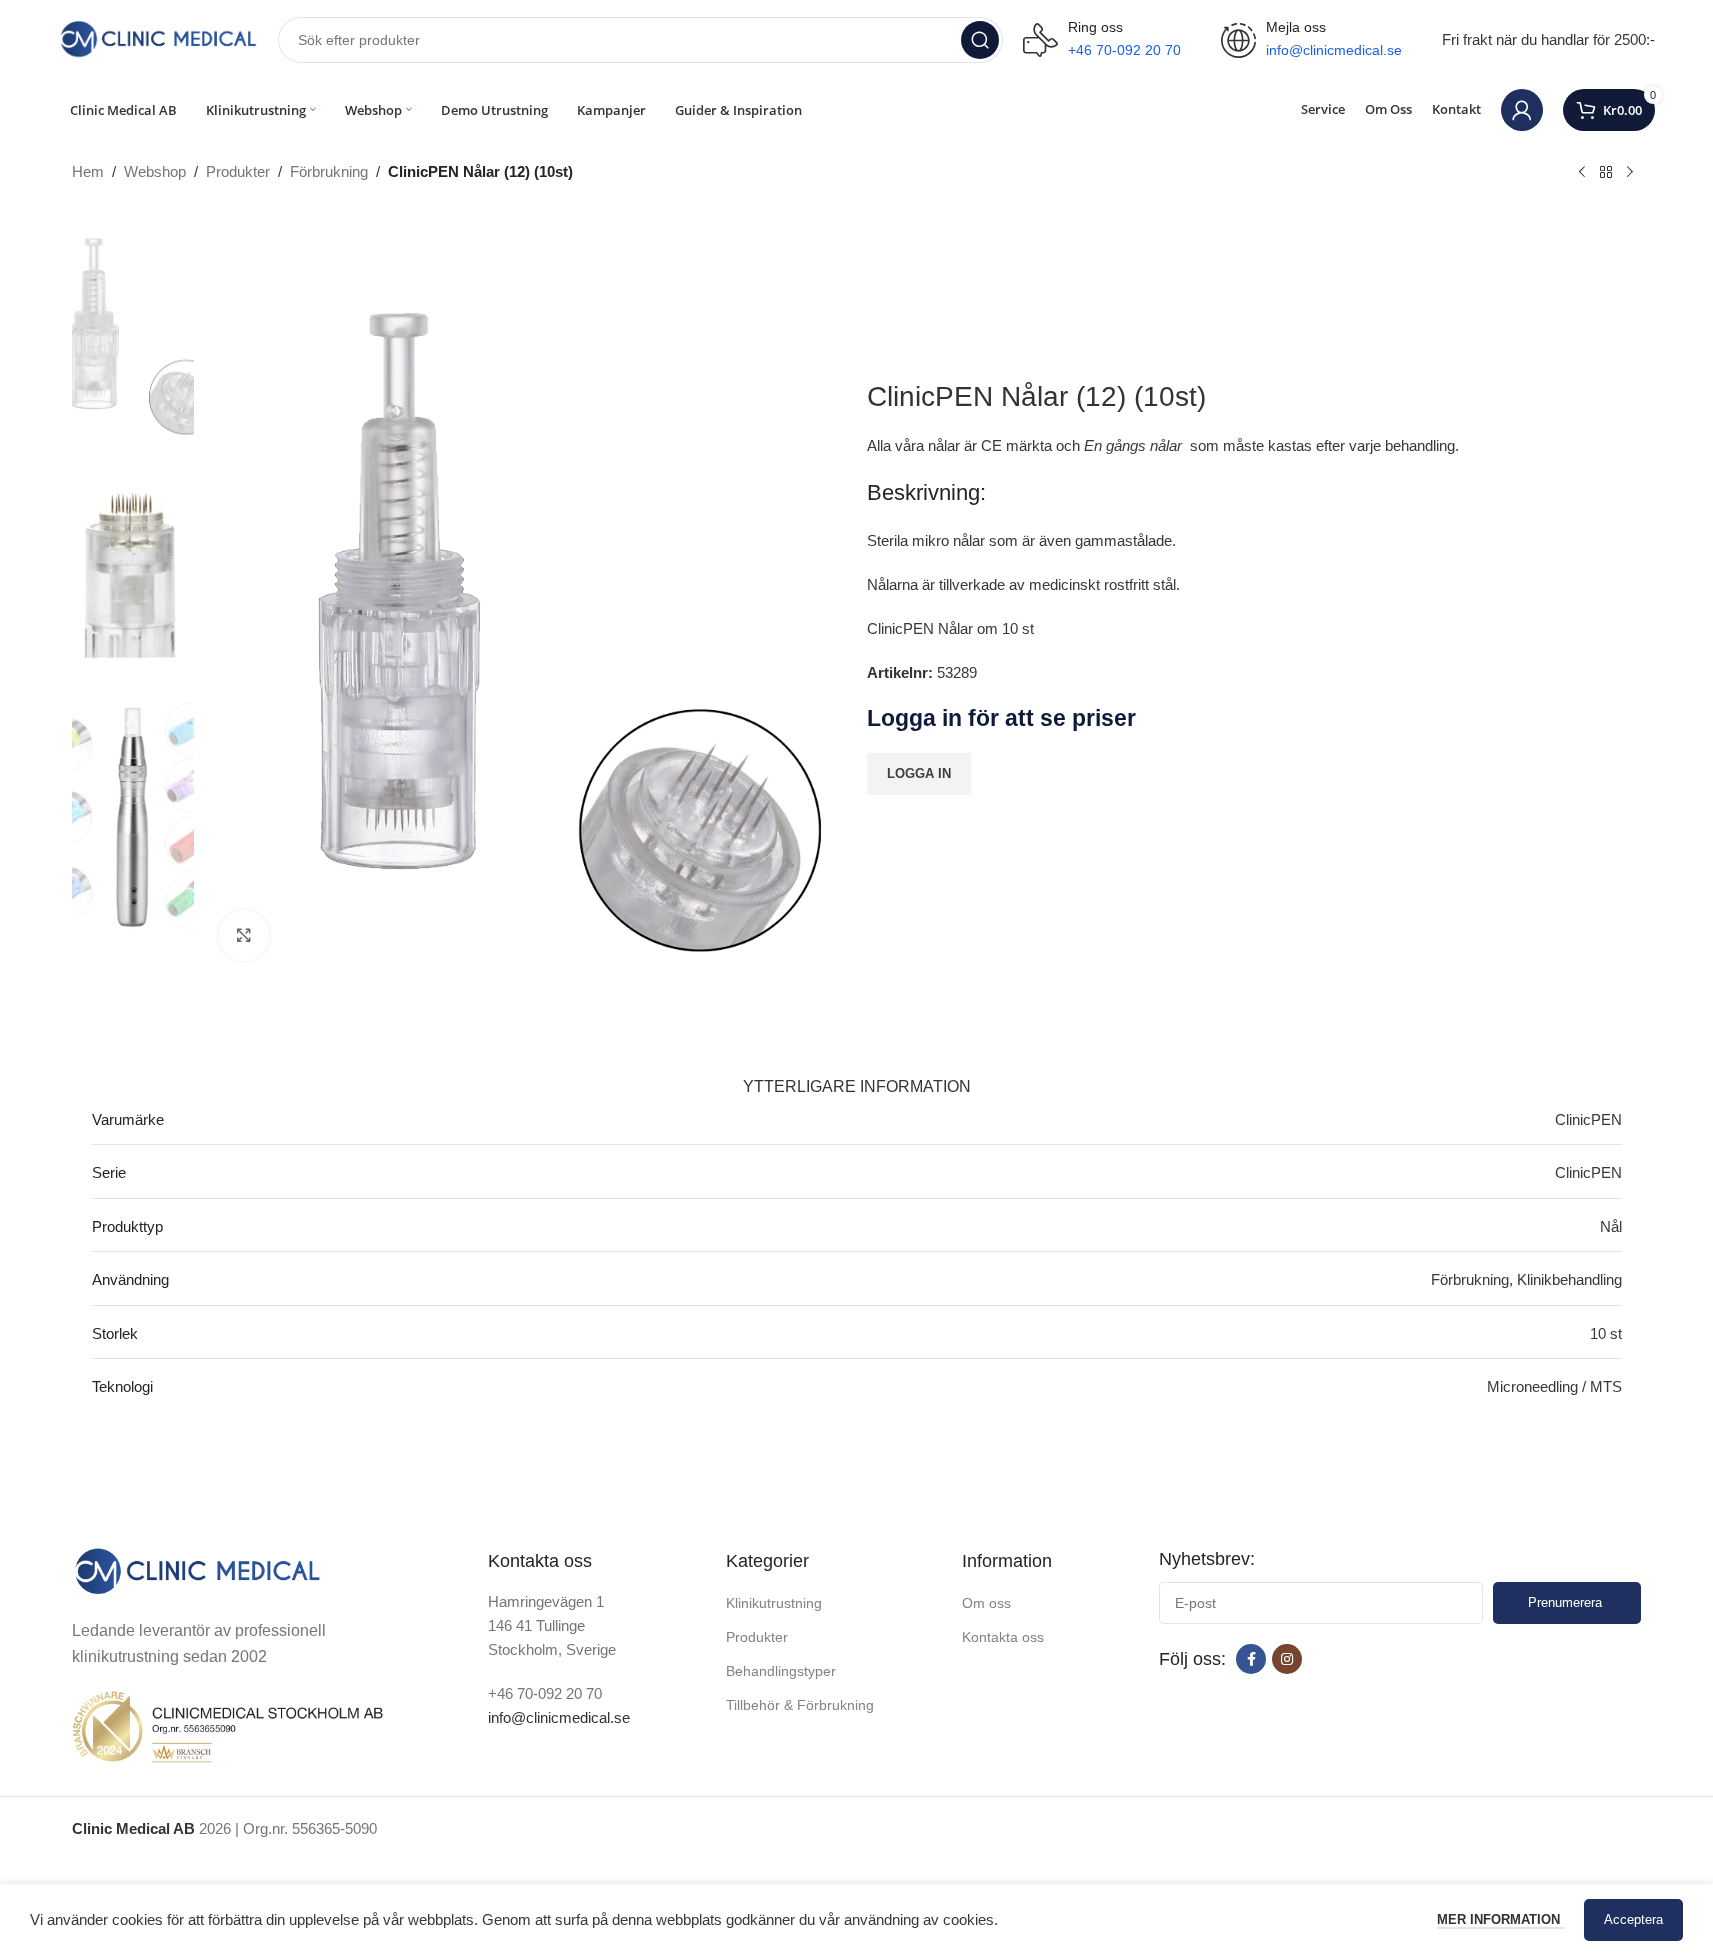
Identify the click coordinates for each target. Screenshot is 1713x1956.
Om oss (986, 1603)
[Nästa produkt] (1630, 173)
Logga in (919, 773)
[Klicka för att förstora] (244, 935)
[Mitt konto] (1522, 110)
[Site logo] (158, 38)
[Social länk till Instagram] (1287, 1659)
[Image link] (197, 1570)
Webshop (155, 171)
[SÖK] (980, 40)
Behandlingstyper (781, 1671)
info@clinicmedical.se (559, 1717)
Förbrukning (329, 171)
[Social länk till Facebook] (1251, 1659)
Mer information (1500, 1919)
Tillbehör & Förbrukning (800, 1705)
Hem (88, 171)
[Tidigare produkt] (1582, 173)
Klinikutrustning (774, 1603)
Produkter (238, 171)
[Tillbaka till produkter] (1606, 173)
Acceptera (1633, 1919)
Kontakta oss (1003, 1637)
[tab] (857, 1076)
